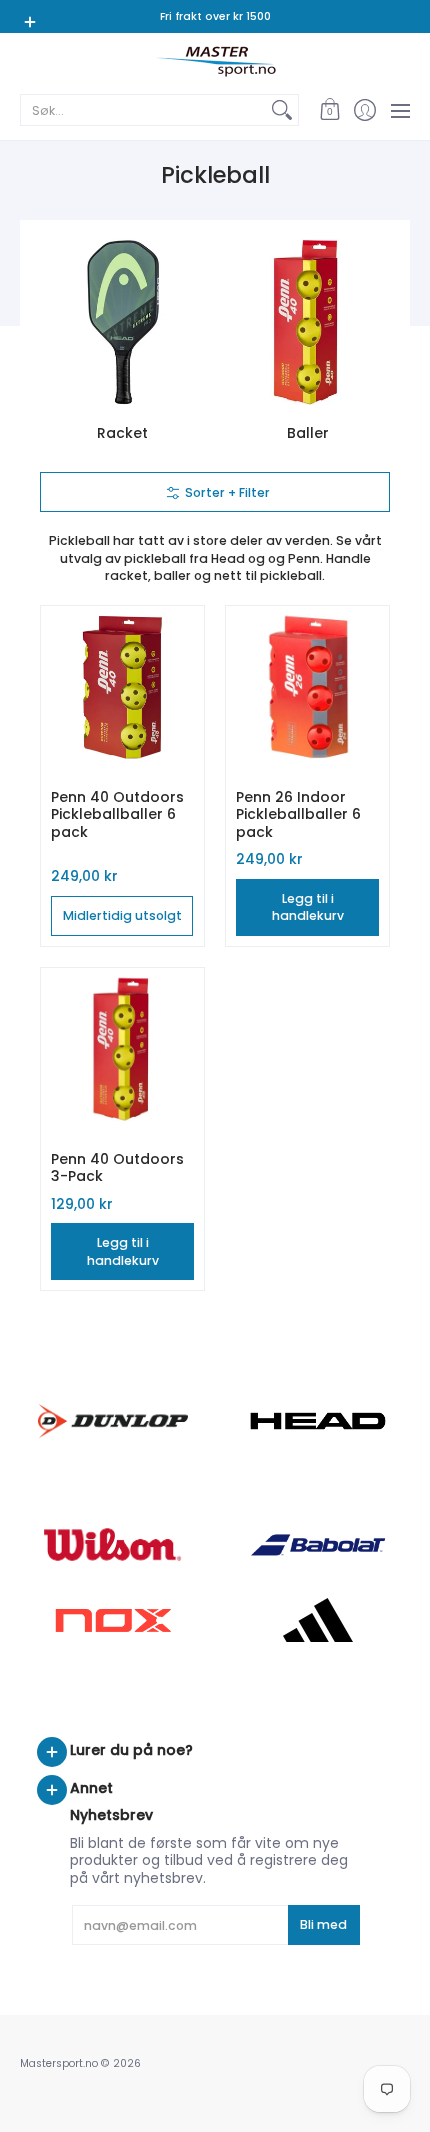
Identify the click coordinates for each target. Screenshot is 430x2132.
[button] (329, 110)
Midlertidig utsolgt (122, 915)
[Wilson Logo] (112, 1544)
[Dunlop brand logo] (112, 1420)
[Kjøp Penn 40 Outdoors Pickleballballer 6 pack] (122, 687)
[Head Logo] (317, 1421)
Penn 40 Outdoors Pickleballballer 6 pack (117, 814)
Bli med (323, 1924)
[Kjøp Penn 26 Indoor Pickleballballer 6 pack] (307, 687)
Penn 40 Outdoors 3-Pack (117, 1168)
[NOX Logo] (112, 1620)
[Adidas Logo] (317, 1620)
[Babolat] (317, 1545)
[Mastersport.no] (215, 61)
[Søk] (282, 110)
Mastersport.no (59, 2063)
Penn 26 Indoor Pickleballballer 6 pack (298, 814)
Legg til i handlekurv (308, 907)
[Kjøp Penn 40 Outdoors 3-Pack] (122, 1049)
